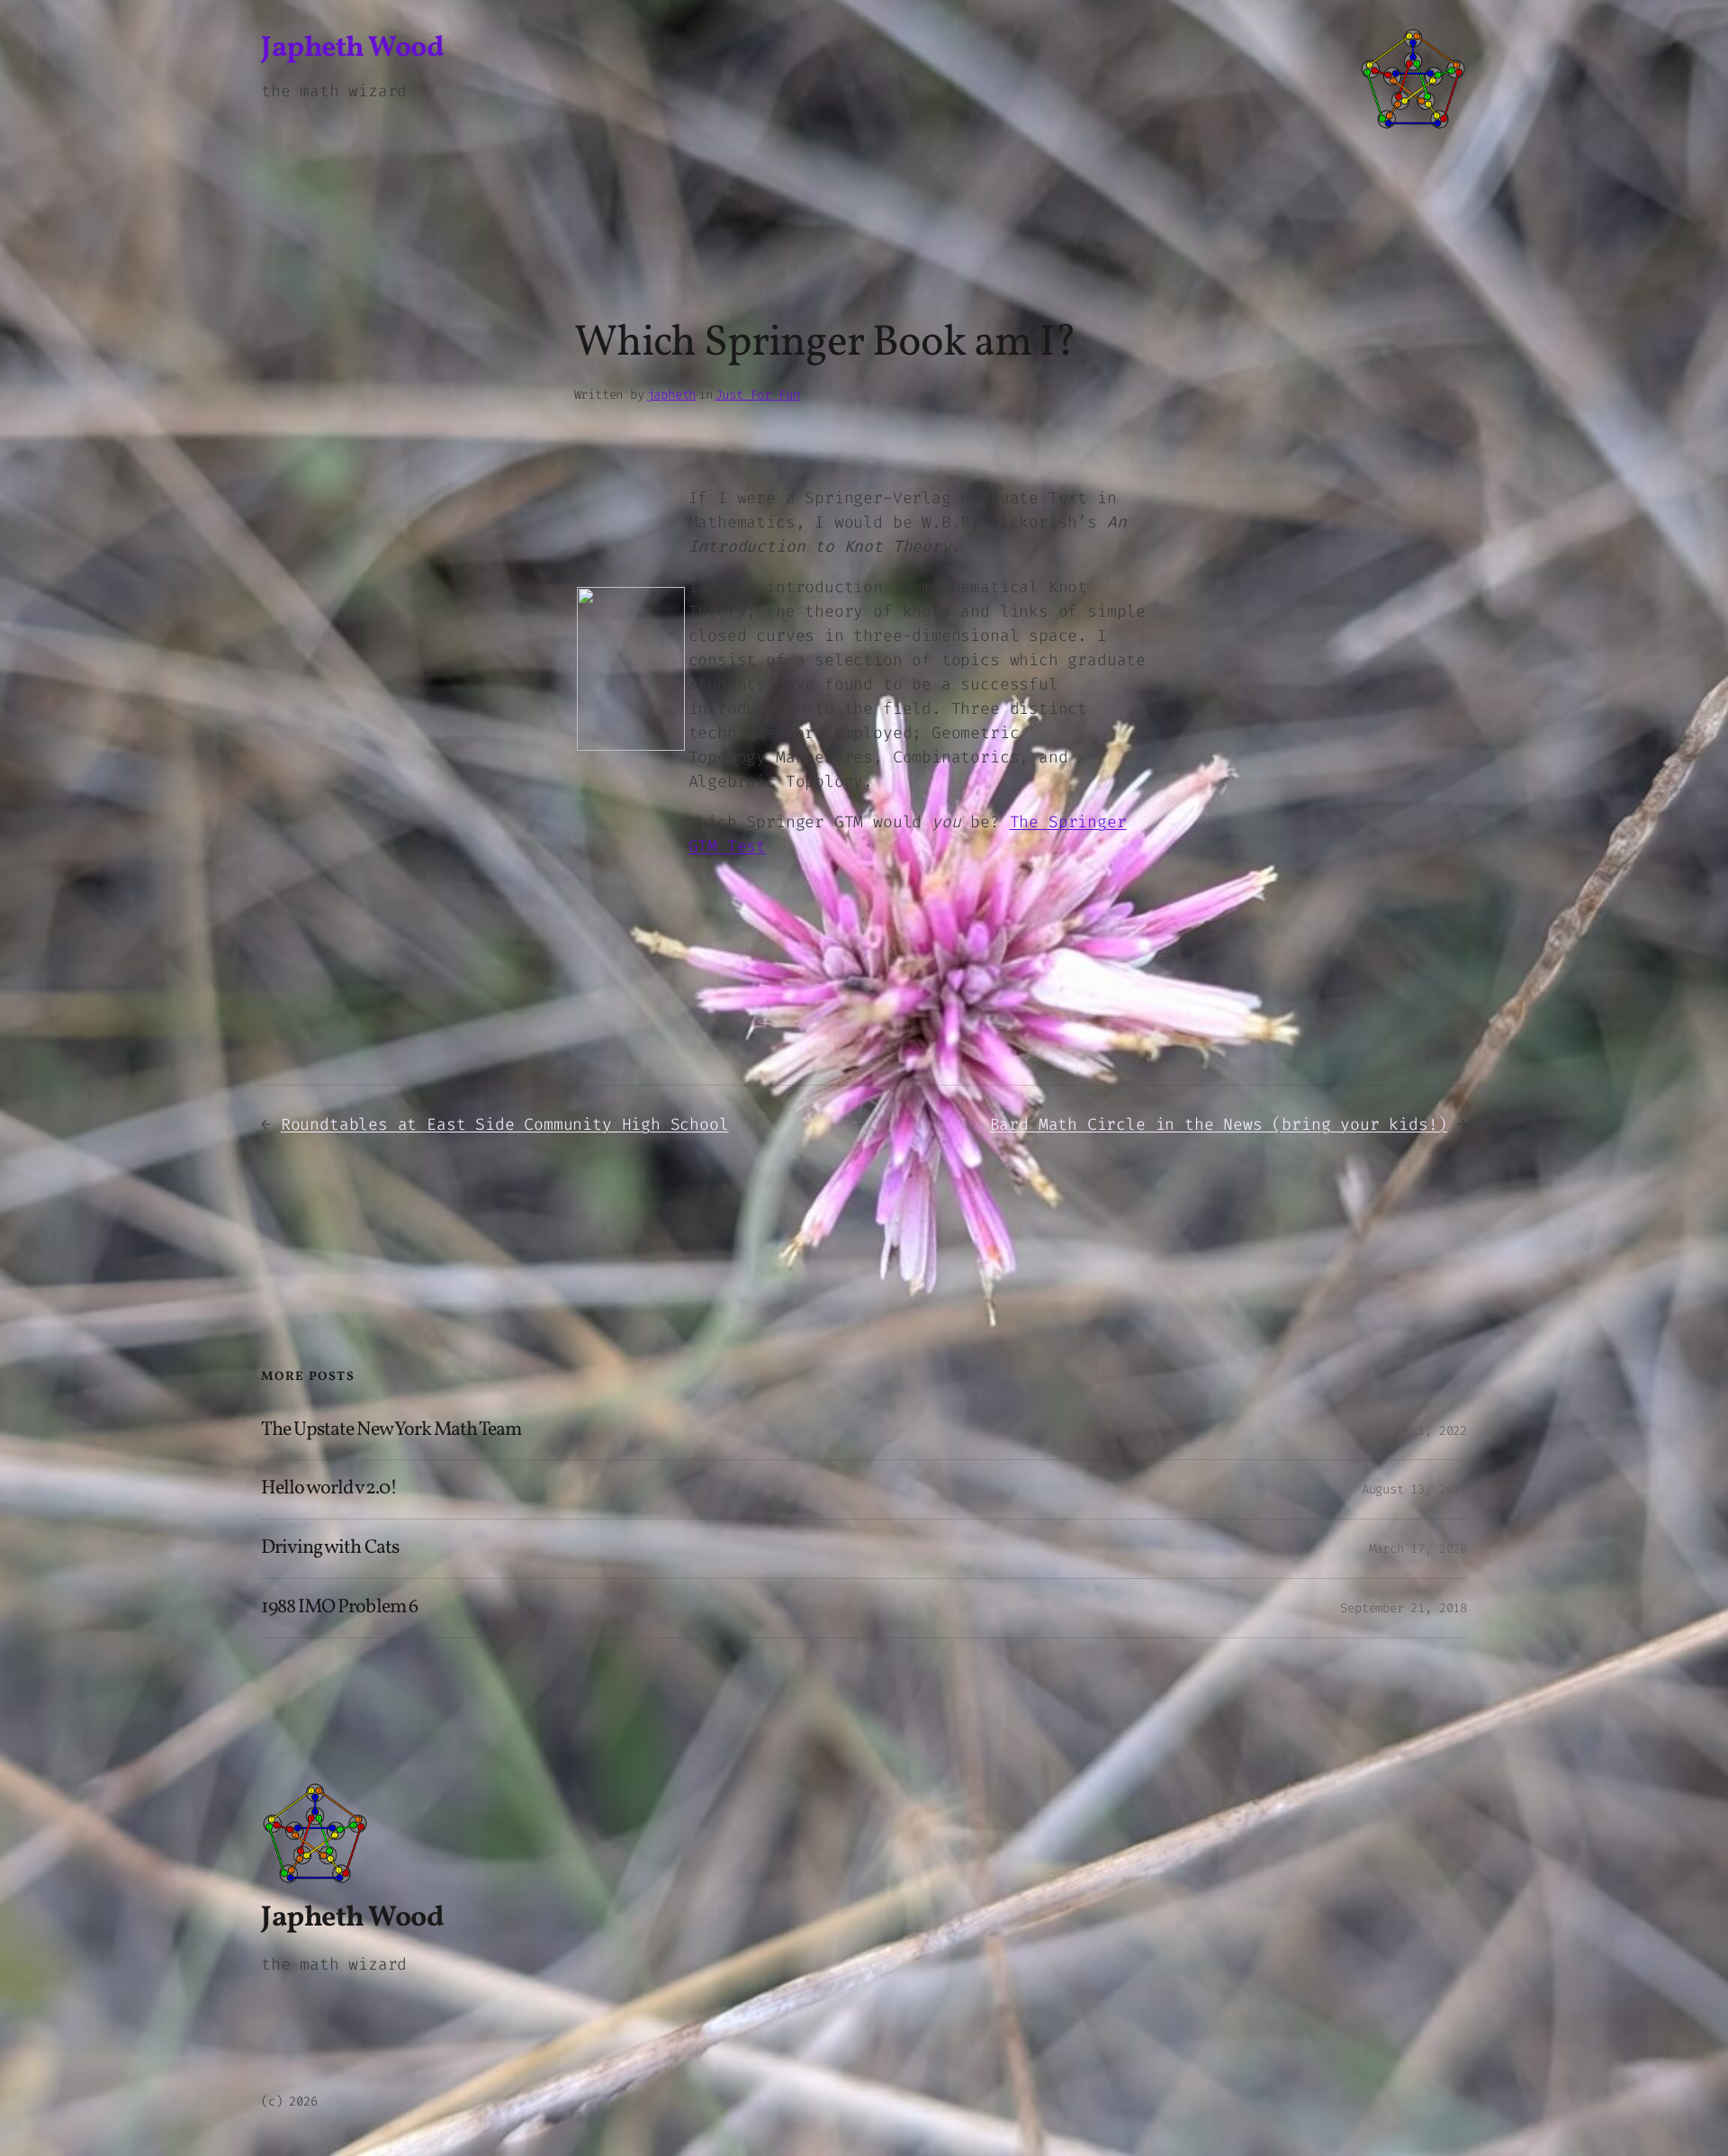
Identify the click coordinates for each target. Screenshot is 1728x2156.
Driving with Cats (330, 1549)
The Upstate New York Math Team (391, 1431)
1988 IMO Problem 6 (339, 1608)
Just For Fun (757, 395)
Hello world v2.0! (329, 1489)
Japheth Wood (352, 49)
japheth (672, 395)
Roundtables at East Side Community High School (505, 1124)
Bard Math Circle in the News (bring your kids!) (1219, 1124)
